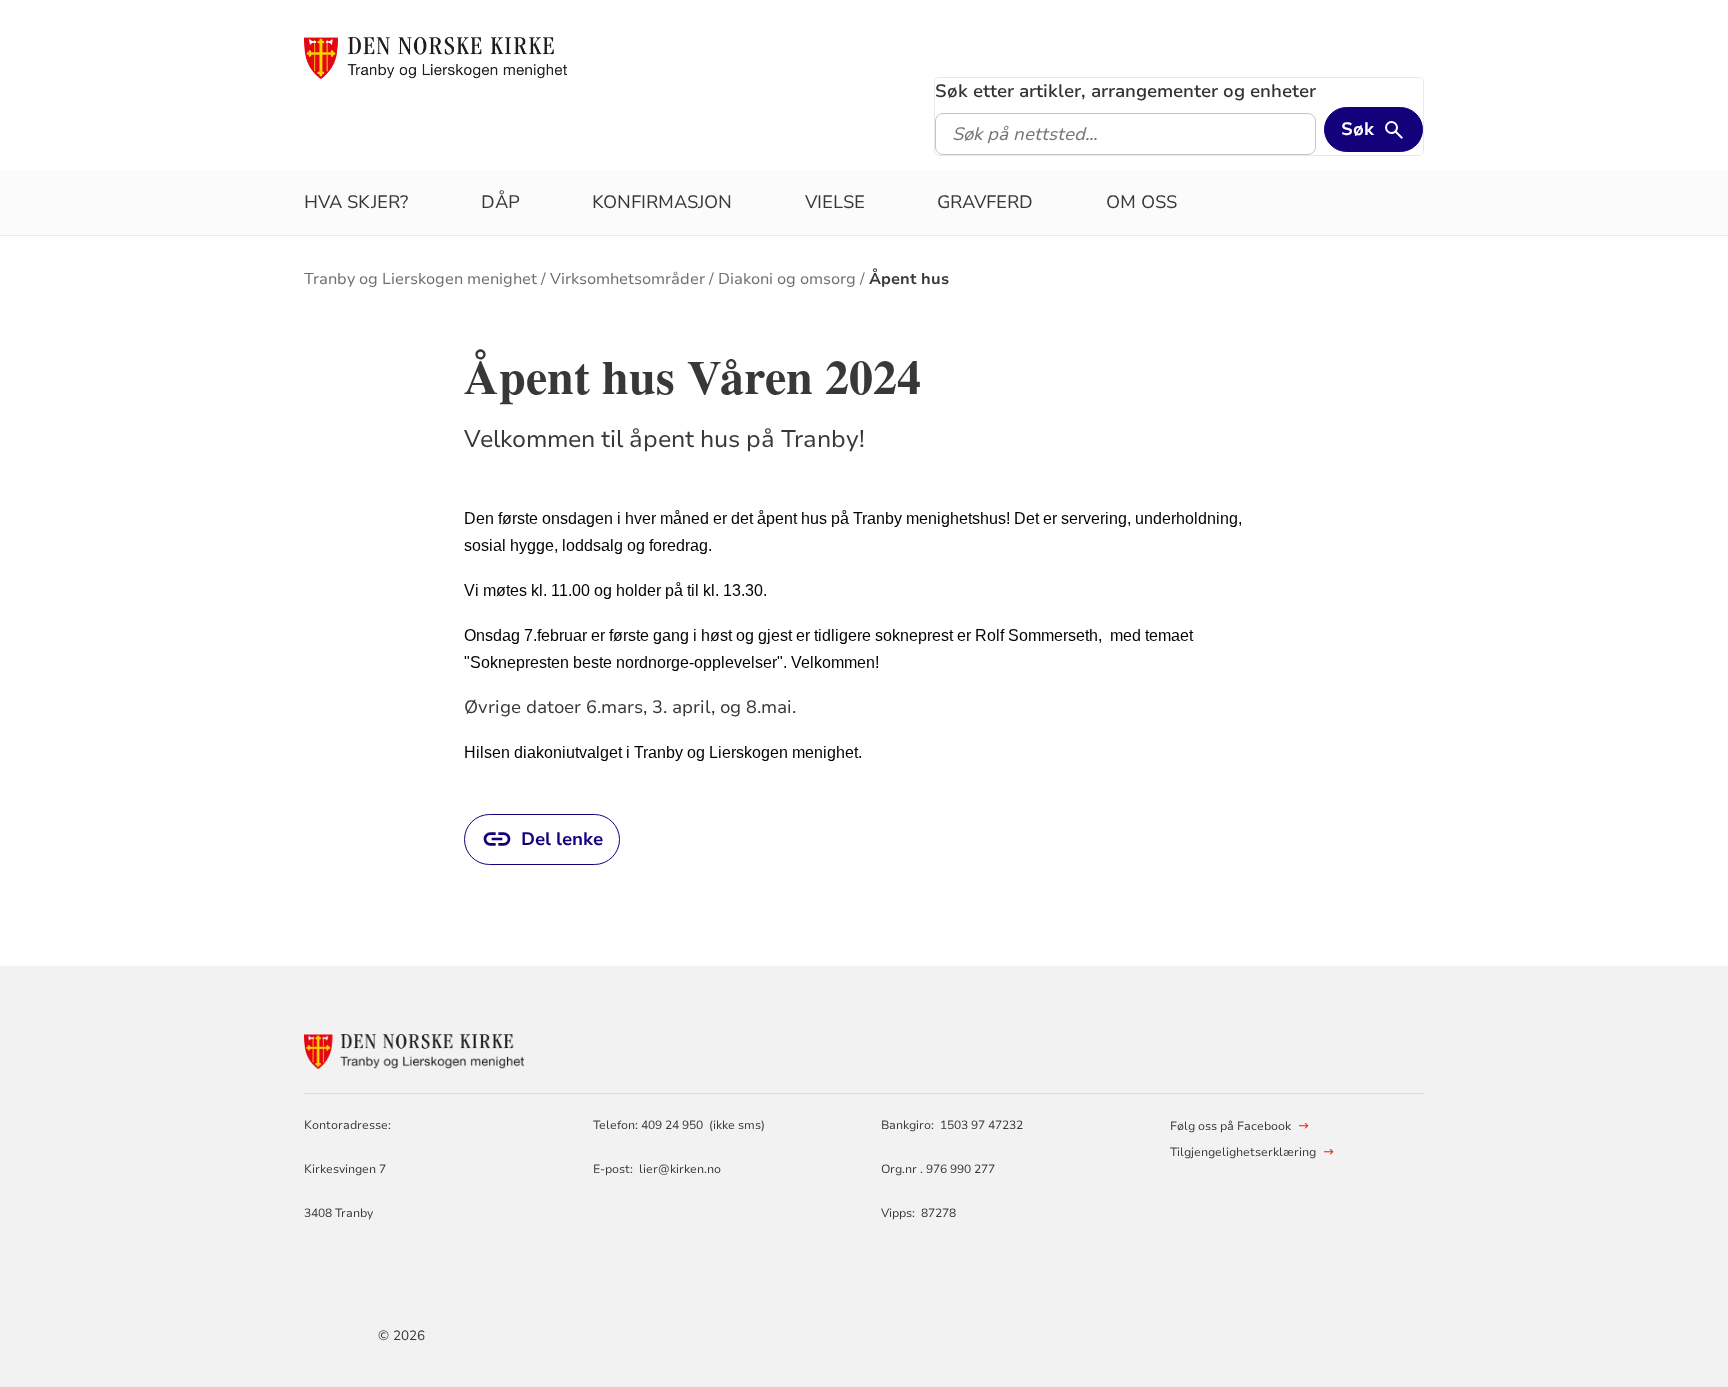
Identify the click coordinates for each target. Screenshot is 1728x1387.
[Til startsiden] (435, 57)
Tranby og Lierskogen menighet (420, 279)
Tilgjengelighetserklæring (1243, 1152)
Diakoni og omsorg (787, 279)
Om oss (1141, 202)
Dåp (500, 202)
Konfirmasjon (662, 202)
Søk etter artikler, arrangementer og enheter (1125, 91)
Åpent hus (909, 279)
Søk (1357, 129)
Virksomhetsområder (627, 279)
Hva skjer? (356, 202)
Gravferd (985, 202)
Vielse (835, 202)
